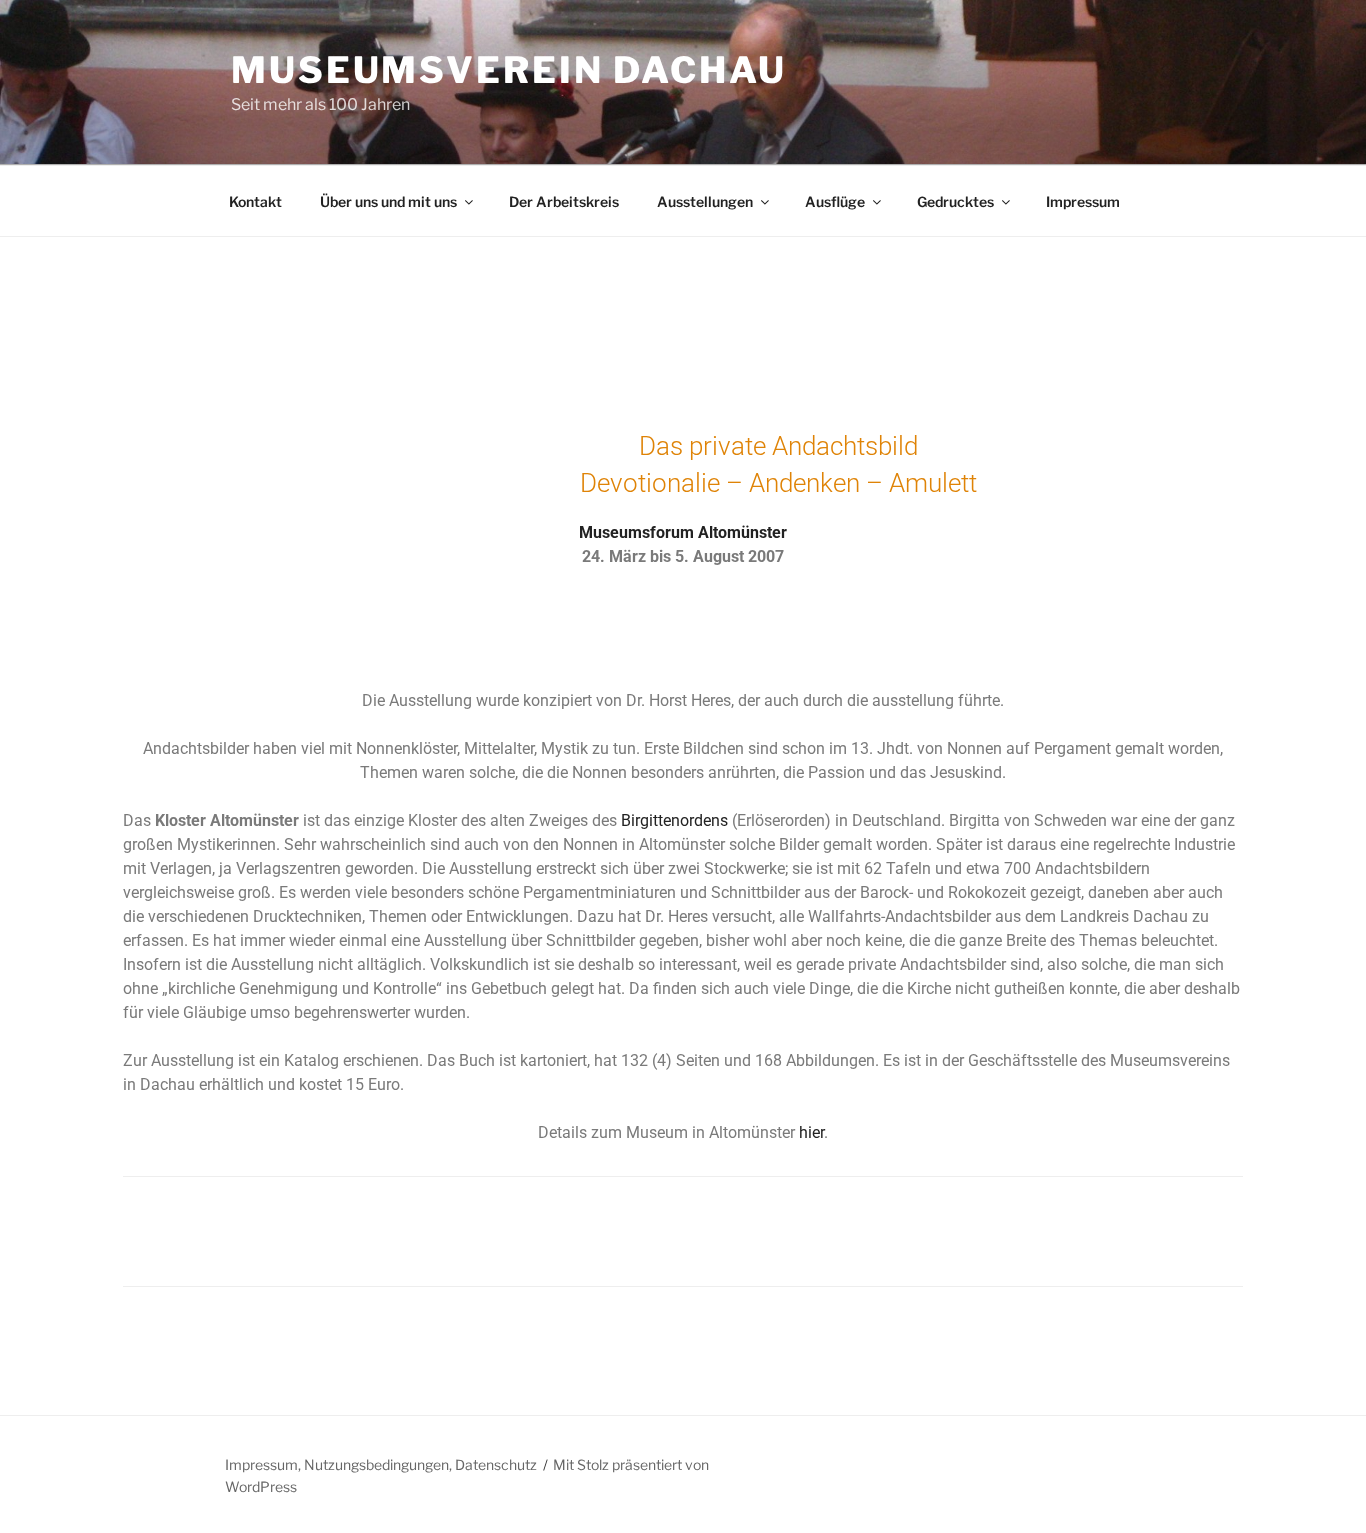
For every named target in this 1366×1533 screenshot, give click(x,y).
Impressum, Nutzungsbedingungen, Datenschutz (381, 1464)
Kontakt (255, 201)
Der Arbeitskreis (564, 201)
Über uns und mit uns (388, 201)
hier (811, 1132)
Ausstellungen (705, 201)
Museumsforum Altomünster (683, 532)
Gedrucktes (955, 201)
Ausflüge (835, 201)
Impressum (1083, 201)
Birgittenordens (674, 820)
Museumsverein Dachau (509, 70)
